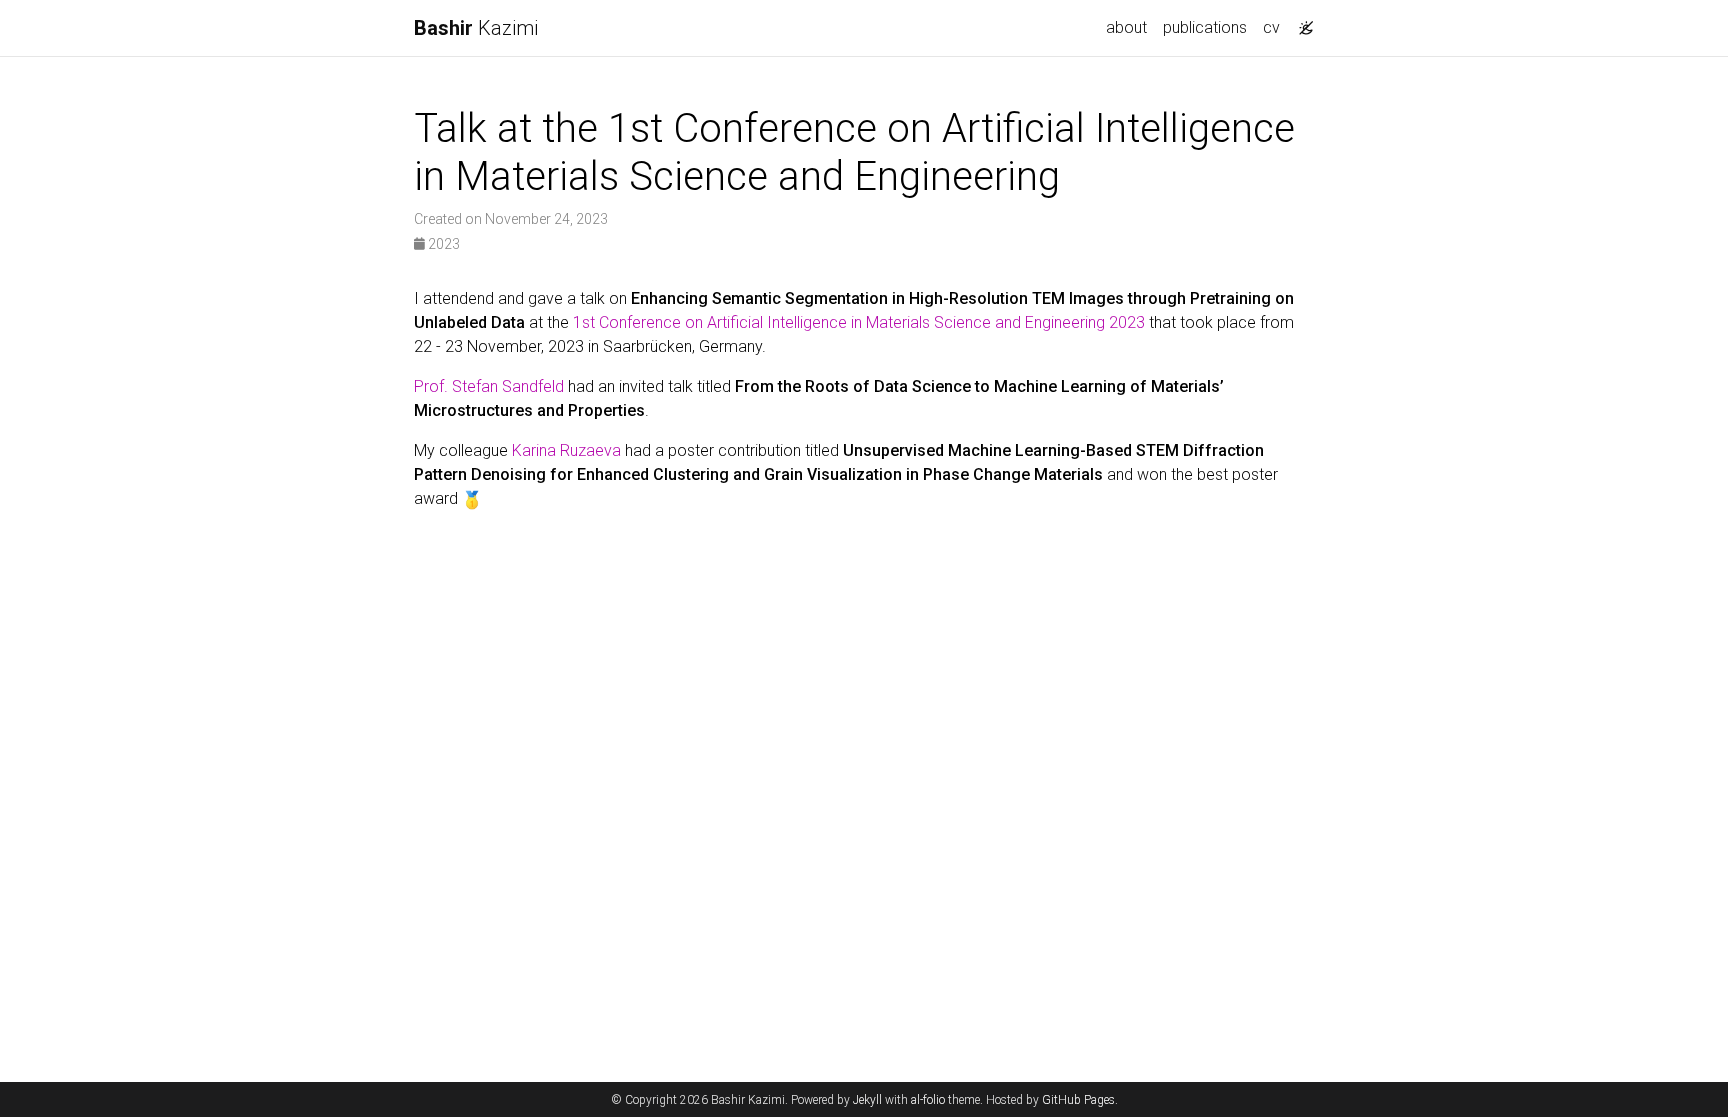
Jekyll (867, 1100)
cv (1271, 27)
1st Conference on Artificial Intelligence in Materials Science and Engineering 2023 (859, 322)
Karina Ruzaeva (566, 450)
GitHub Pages (1078, 1100)
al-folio (928, 1100)
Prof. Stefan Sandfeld (489, 386)
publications (1205, 27)
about (1126, 27)
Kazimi (476, 28)
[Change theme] (1301, 22)
